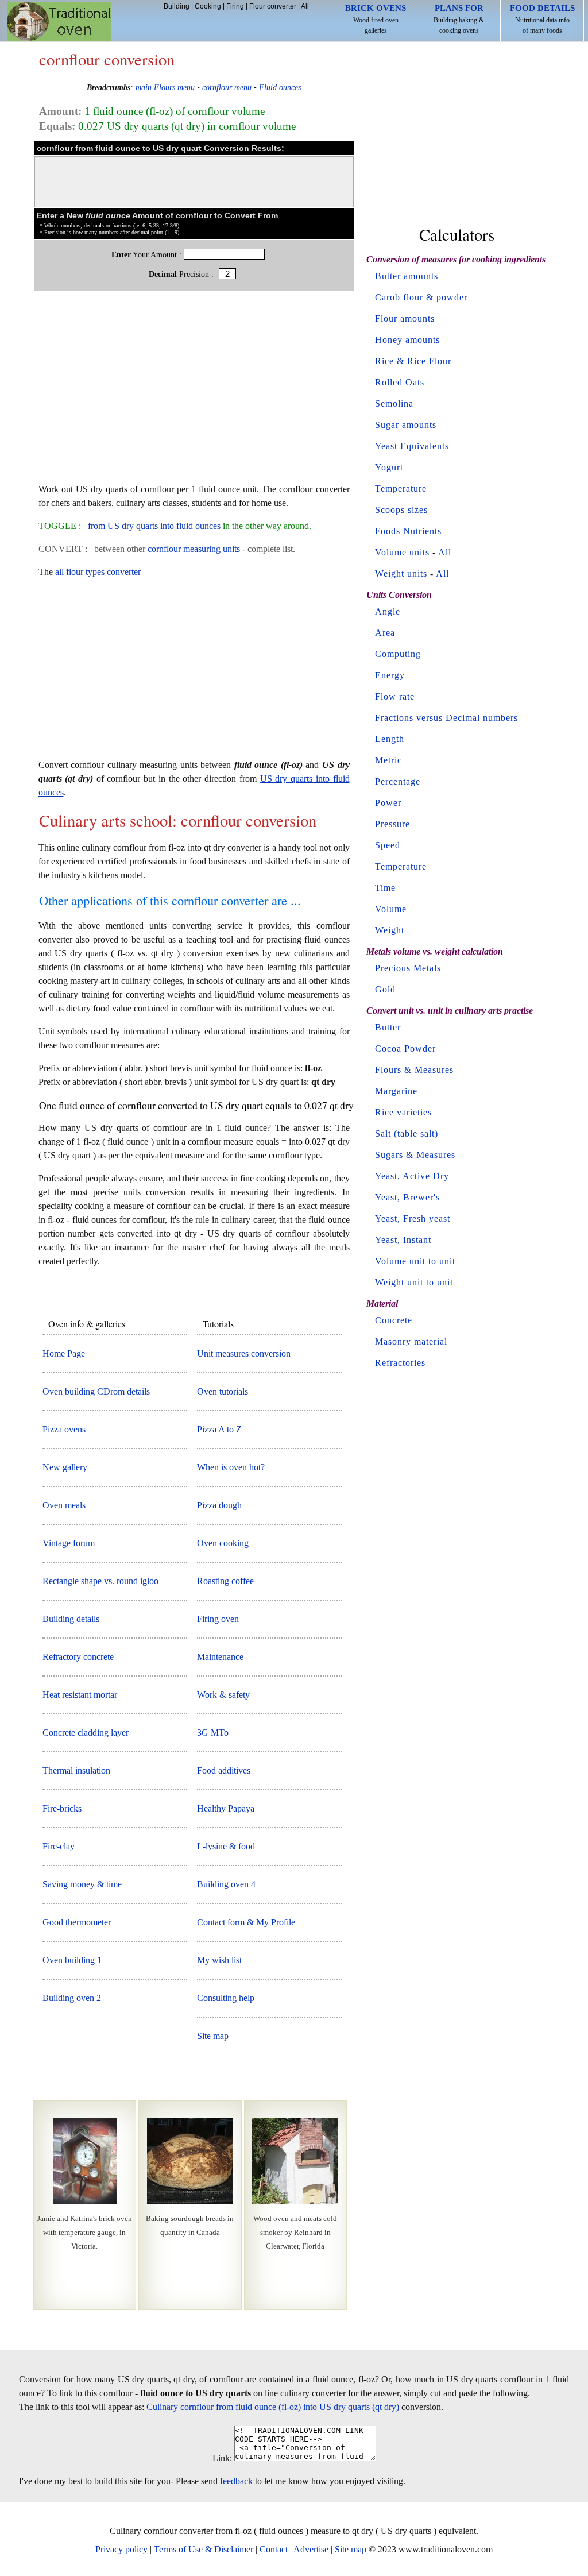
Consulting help (226, 1998)
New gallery (65, 1467)
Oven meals (64, 1505)
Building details (71, 1619)
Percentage (398, 781)
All (305, 6)
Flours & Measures (414, 1070)
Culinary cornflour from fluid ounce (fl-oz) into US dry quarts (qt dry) (273, 2407)
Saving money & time (82, 1884)
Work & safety (223, 1695)
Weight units (401, 573)
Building (177, 6)
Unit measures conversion (244, 1353)
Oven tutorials (223, 1391)
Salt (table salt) (407, 1133)
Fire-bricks (62, 1808)
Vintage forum (69, 1543)
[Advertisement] (194, 393)
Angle (388, 611)
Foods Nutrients (408, 531)
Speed (388, 845)
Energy (390, 675)
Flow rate (395, 696)
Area (385, 633)
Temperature (401, 488)
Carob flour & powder (421, 297)
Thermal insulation (76, 1770)
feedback (236, 2481)
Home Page (64, 1353)
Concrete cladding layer (86, 1733)
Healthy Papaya (226, 1808)
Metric (388, 760)
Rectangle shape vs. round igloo (100, 1581)
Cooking (208, 6)
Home (59, 22)
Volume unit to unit (415, 1261)
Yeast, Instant (403, 1240)
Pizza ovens (64, 1429)
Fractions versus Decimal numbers (446, 718)
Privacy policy (121, 2549)
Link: (222, 2458)
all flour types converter (98, 572)
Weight (390, 930)
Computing (398, 654)
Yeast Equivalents (412, 446)
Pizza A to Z (219, 1429)
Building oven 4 (226, 1884)
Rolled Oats (400, 382)
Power (388, 803)
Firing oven (218, 1619)
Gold (385, 989)
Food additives (224, 1770)
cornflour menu (227, 87)
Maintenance (220, 1657)
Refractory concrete (78, 1657)
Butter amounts (407, 276)
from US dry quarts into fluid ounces (154, 526)
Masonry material (411, 1341)
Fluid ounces (280, 87)
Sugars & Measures (415, 1155)
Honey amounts (407, 340)
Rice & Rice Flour (413, 361)
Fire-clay (59, 1846)
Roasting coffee (225, 1581)
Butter (388, 1027)
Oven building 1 (72, 1960)
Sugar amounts (406, 425)
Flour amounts (405, 318)
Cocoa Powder (405, 1048)
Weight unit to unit (414, 1282)
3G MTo (213, 1733)
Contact (274, 2549)
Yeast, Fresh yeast (413, 1219)
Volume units (402, 552)
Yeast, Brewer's (407, 1197)
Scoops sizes (401, 510)
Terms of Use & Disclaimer (204, 2549)
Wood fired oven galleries (376, 19)
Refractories (400, 1363)
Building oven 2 (72, 1998)
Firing (235, 6)
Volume (391, 909)
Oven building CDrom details (96, 1391)
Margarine (396, 1091)
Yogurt (389, 467)
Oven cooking (223, 1543)
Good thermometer (77, 1922)
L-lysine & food (226, 1846)
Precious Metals (408, 968)
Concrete (394, 1320)
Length (390, 739)
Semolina (394, 403)
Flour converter (273, 6)
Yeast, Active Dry (412, 1176)
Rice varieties (403, 1112)
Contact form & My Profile (246, 1922)
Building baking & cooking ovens (459, 19)
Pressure (392, 824)
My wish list (219, 1960)
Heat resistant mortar (80, 1695)
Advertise (311, 2549)
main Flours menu (165, 87)
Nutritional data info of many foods (542, 19)
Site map (213, 2036)
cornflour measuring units (194, 549)
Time (385, 888)
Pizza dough (219, 1505)
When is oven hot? (231, 1467)
